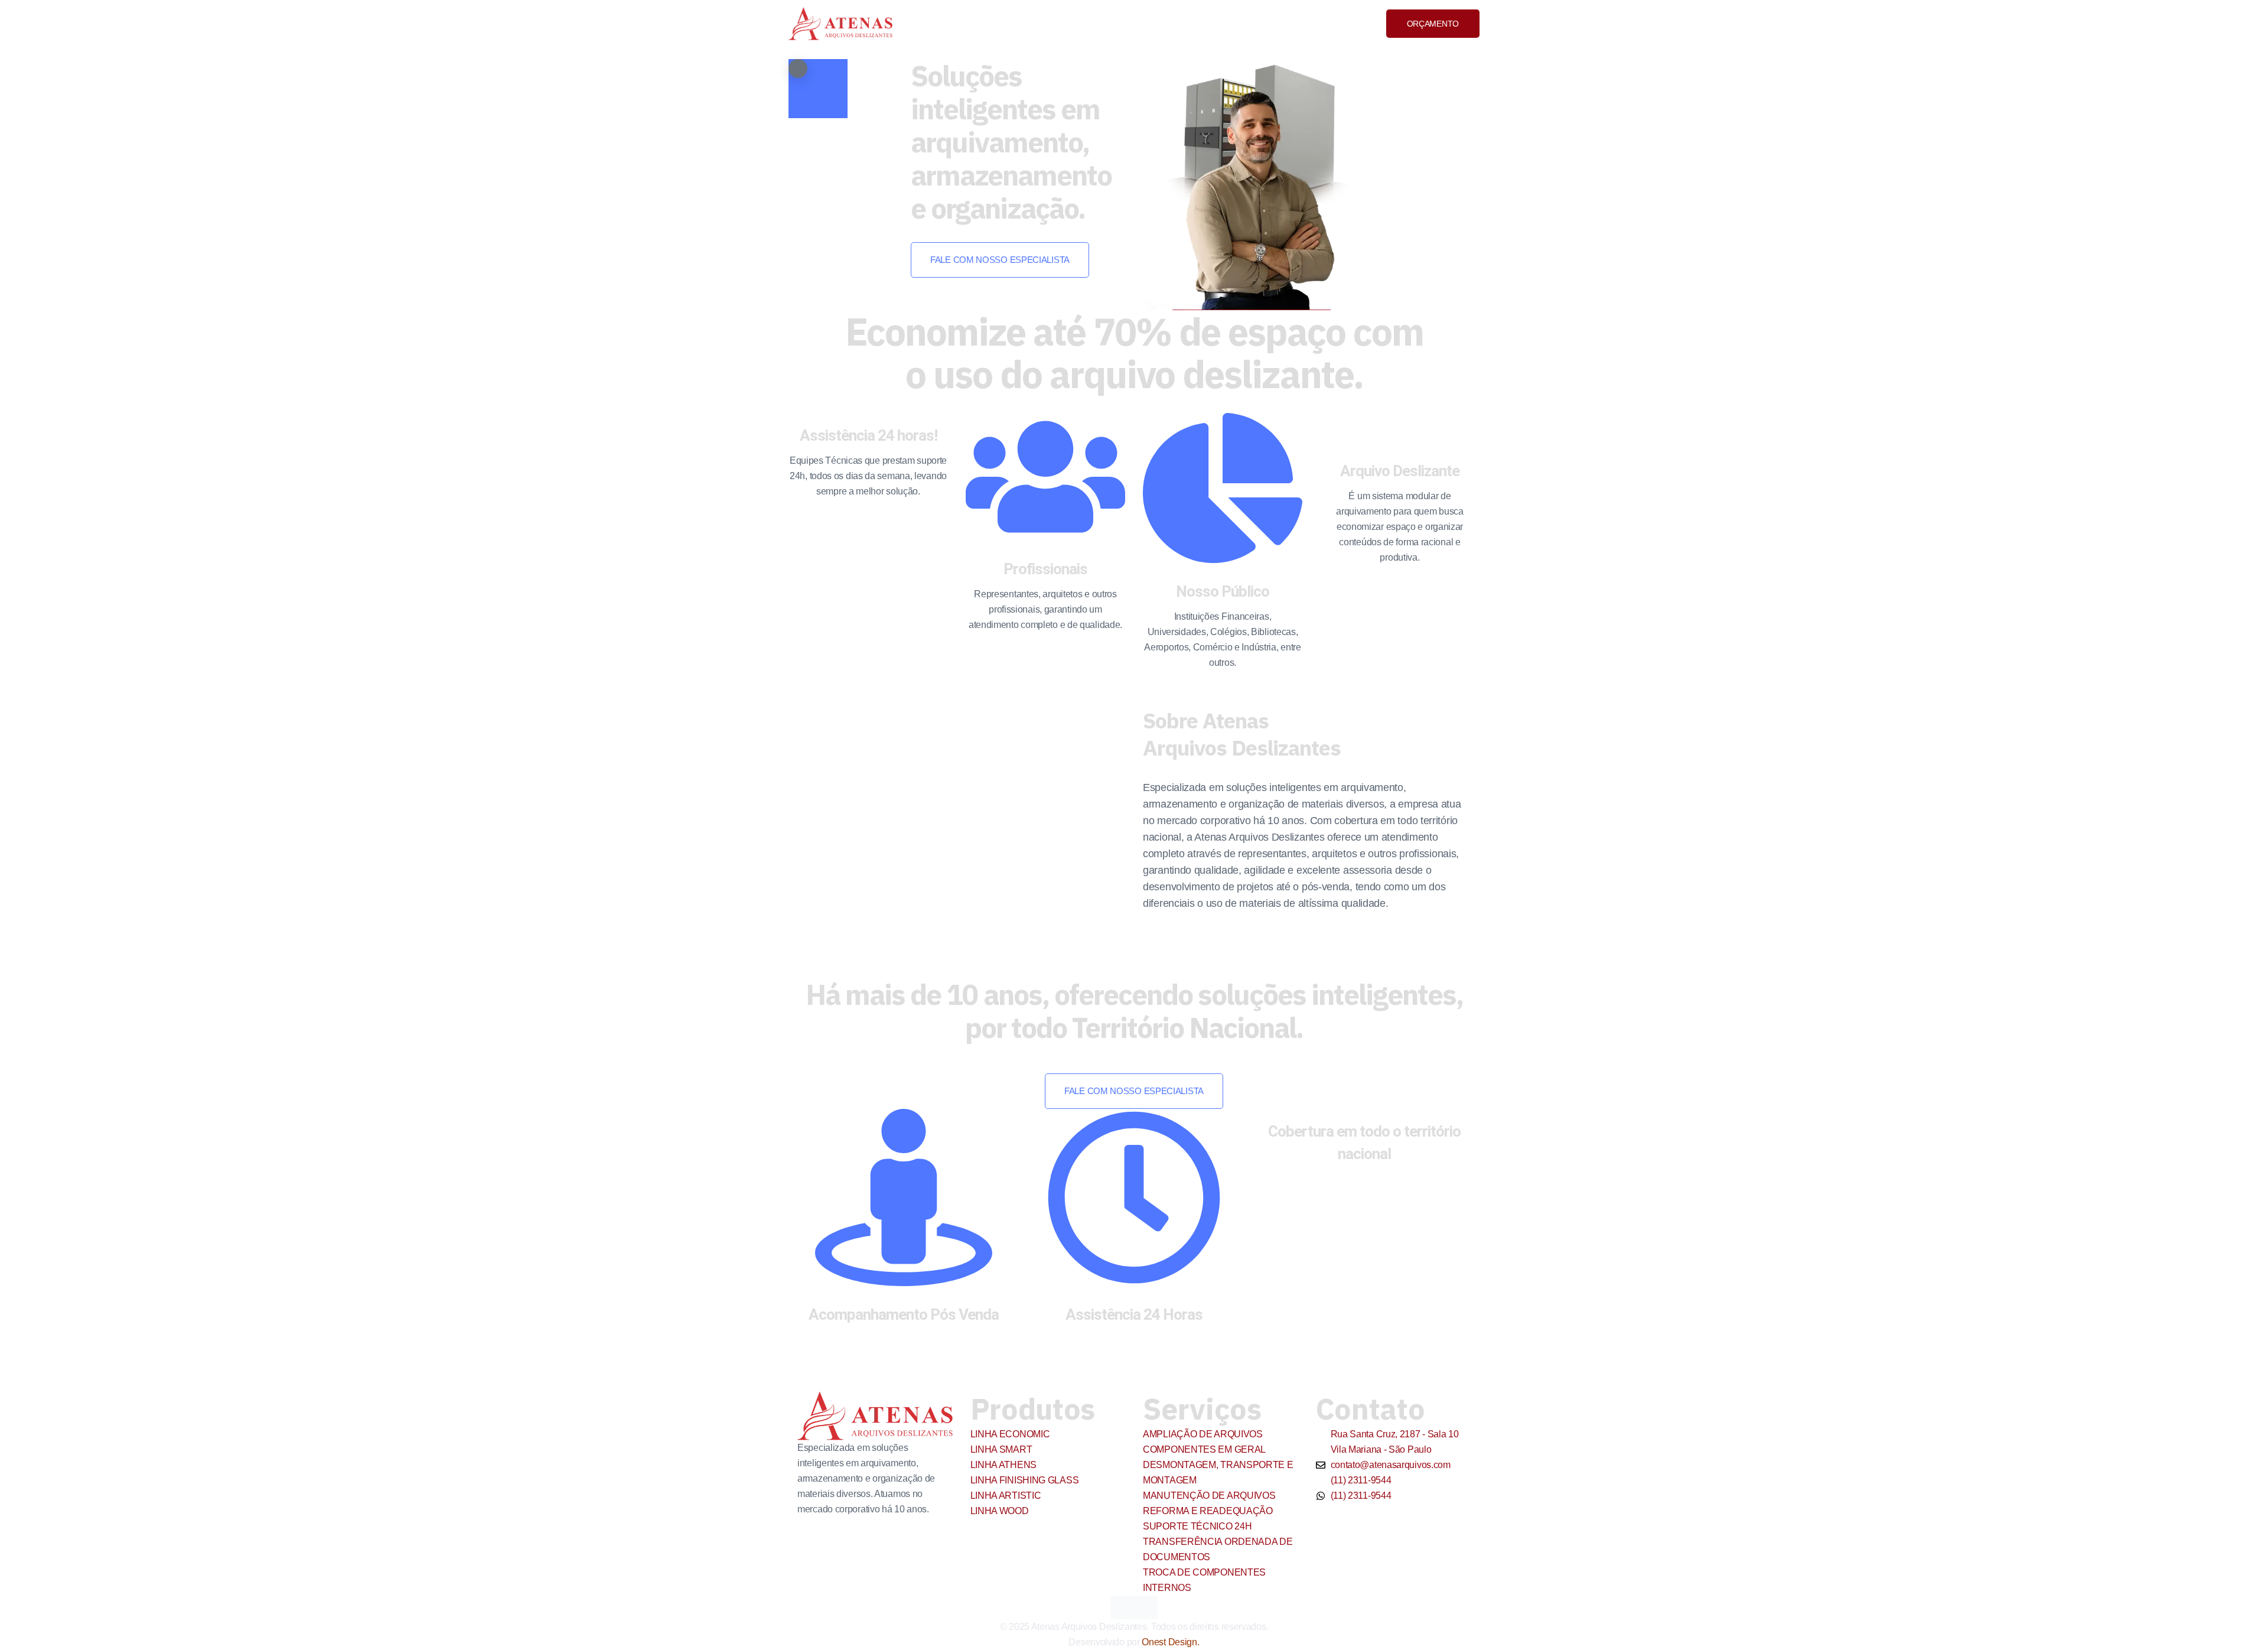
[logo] (840, 23)
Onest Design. (1170, 1642)
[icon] (1122, 1607)
